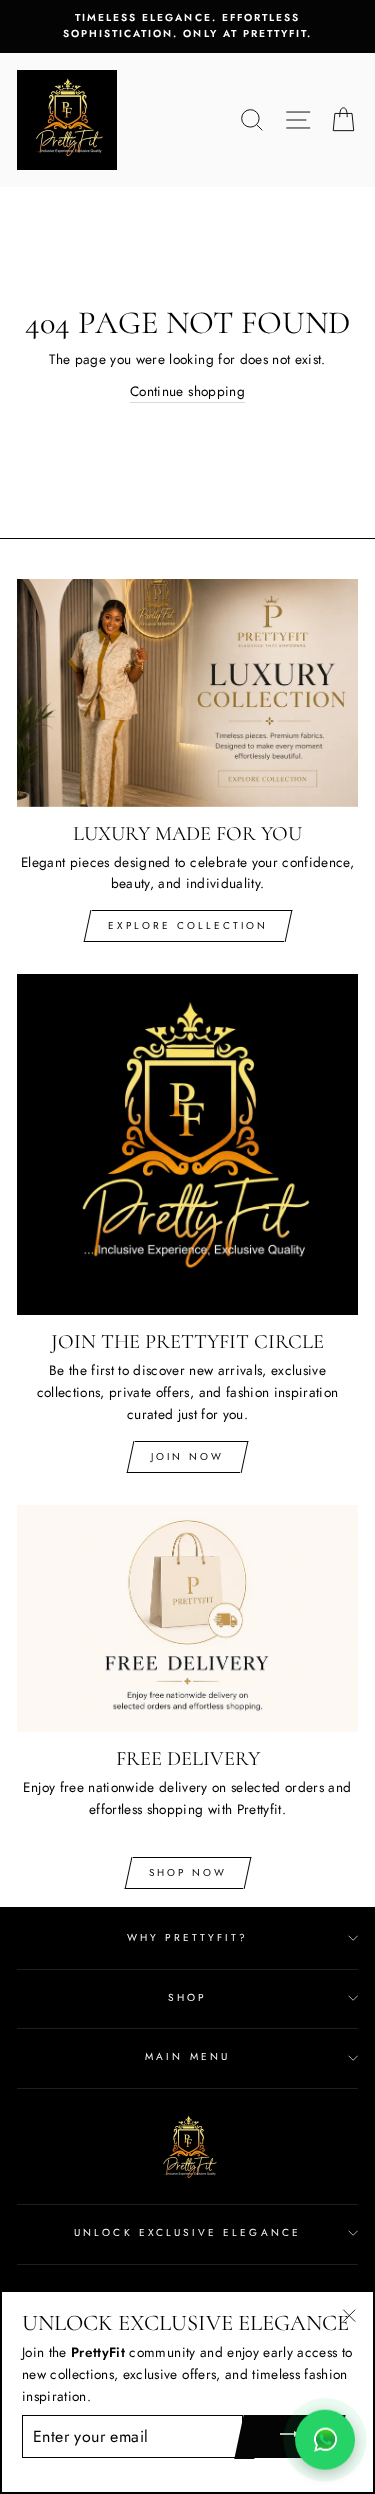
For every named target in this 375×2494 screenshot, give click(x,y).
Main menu (187, 2056)
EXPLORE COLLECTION (188, 925)
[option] (187, 26)
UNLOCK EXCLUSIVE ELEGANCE (187, 2232)
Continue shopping (187, 391)
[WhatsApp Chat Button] (325, 2436)
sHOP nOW (188, 1872)
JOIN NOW (187, 1456)
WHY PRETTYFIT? (188, 1937)
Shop (187, 1997)
